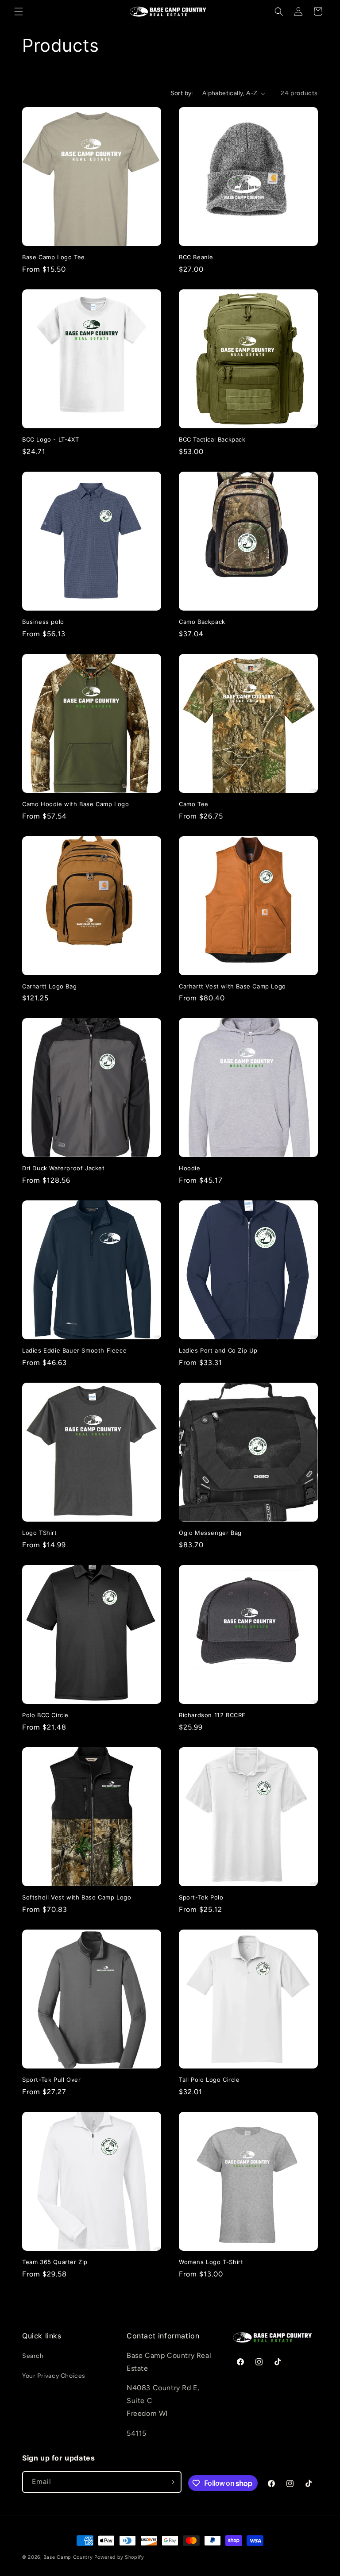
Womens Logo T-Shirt (211, 2262)
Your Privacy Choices (54, 2376)
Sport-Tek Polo (201, 1897)
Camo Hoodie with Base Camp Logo (76, 804)
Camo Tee (194, 804)
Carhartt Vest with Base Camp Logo (232, 986)
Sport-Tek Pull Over (51, 2080)
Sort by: (182, 93)
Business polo (43, 622)
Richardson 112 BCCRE (212, 1715)
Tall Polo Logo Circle (209, 2080)
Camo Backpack (202, 622)
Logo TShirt (40, 1533)
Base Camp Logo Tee (54, 257)
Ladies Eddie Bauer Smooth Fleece (74, 1350)
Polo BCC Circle (45, 1715)
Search (33, 2356)
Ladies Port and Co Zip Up (218, 1350)
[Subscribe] (171, 2482)
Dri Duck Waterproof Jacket (64, 1168)
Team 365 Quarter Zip (55, 2262)
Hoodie (190, 1168)
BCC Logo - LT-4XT (50, 439)
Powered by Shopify (119, 2557)
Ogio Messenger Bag (210, 1533)
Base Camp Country (68, 2557)
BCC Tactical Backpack (212, 439)
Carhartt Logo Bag (49, 986)
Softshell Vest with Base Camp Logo (77, 1897)
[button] (19, 12)
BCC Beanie (196, 257)
